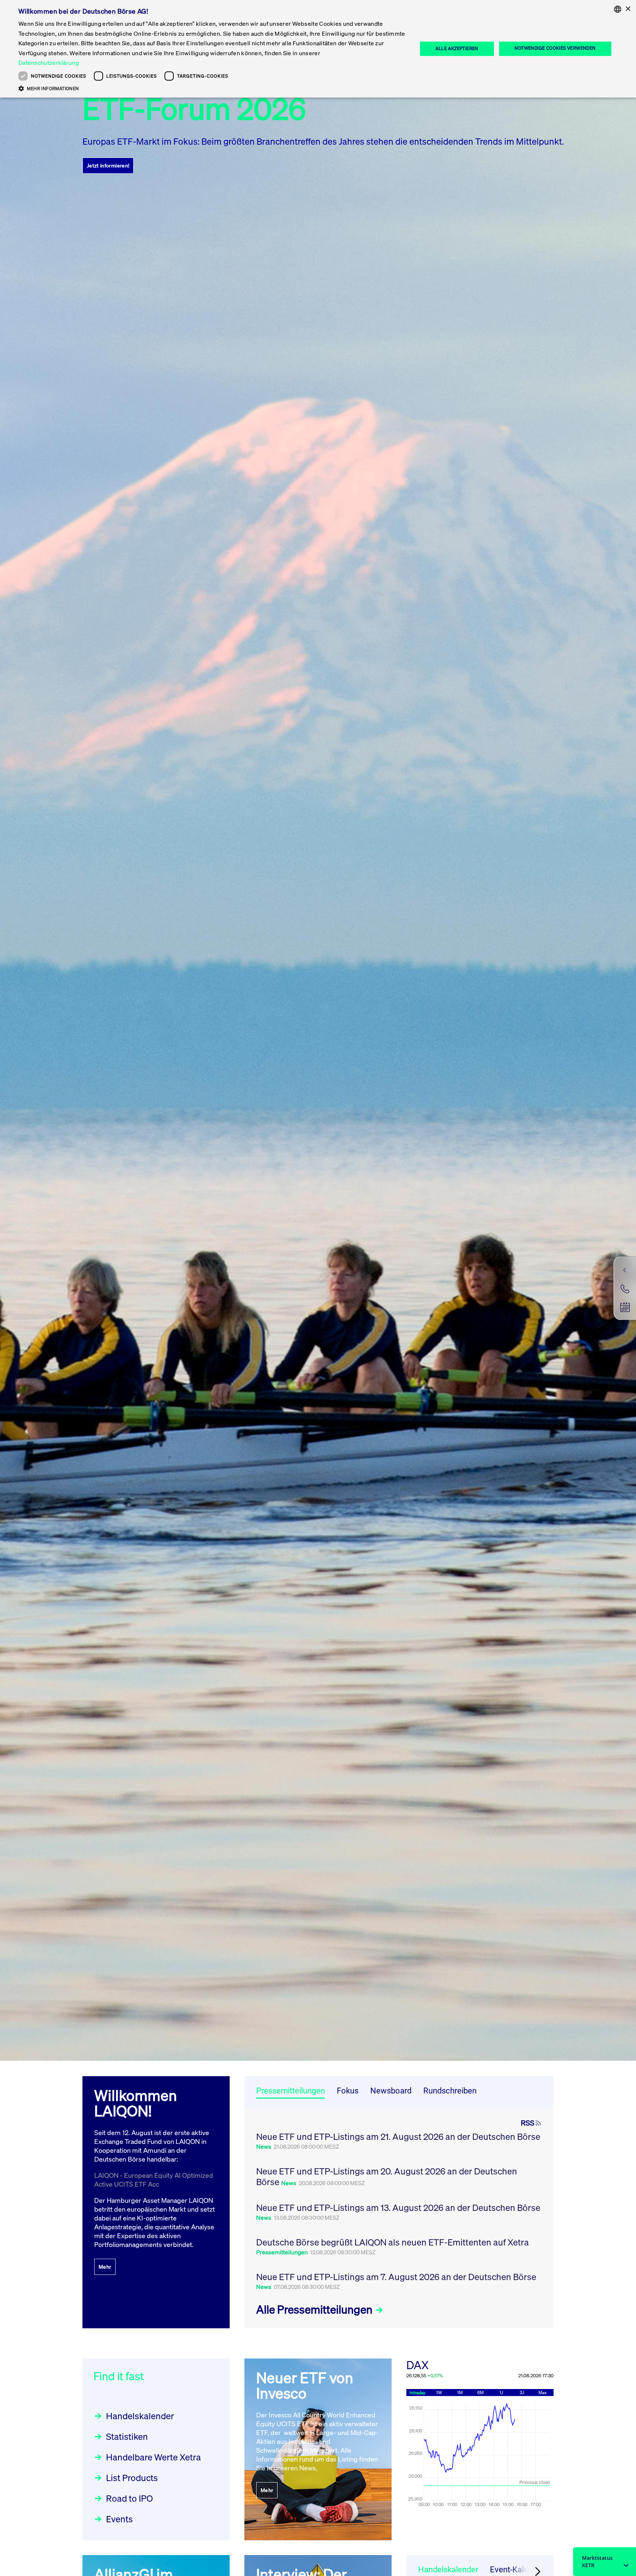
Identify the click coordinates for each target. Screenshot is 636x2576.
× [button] (628, 9)
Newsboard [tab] (391, 2091)
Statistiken (127, 2437)
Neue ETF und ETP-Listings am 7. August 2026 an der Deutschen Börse (396, 2277)
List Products (132, 2478)
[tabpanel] (399, 2218)
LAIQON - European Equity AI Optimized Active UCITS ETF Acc (154, 2180)
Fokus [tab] (348, 2091)
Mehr (105, 2267)
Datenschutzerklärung (49, 63)
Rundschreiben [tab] (450, 2091)
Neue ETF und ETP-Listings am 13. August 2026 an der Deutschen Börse (398, 2208)
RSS (528, 2123)
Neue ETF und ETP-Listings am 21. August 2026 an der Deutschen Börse (398, 2137)
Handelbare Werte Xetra (153, 2457)
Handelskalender (140, 2416)
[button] (212, 88)
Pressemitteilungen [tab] (291, 2091)
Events (119, 2519)
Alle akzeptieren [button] (457, 48)
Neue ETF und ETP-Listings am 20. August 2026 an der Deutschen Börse (387, 2176)
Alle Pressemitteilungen (315, 2310)
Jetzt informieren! (108, 165)
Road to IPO (129, 2498)
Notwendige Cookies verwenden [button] (555, 48)
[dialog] (318, 49)
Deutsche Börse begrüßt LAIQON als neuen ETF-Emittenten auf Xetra (393, 2242)
